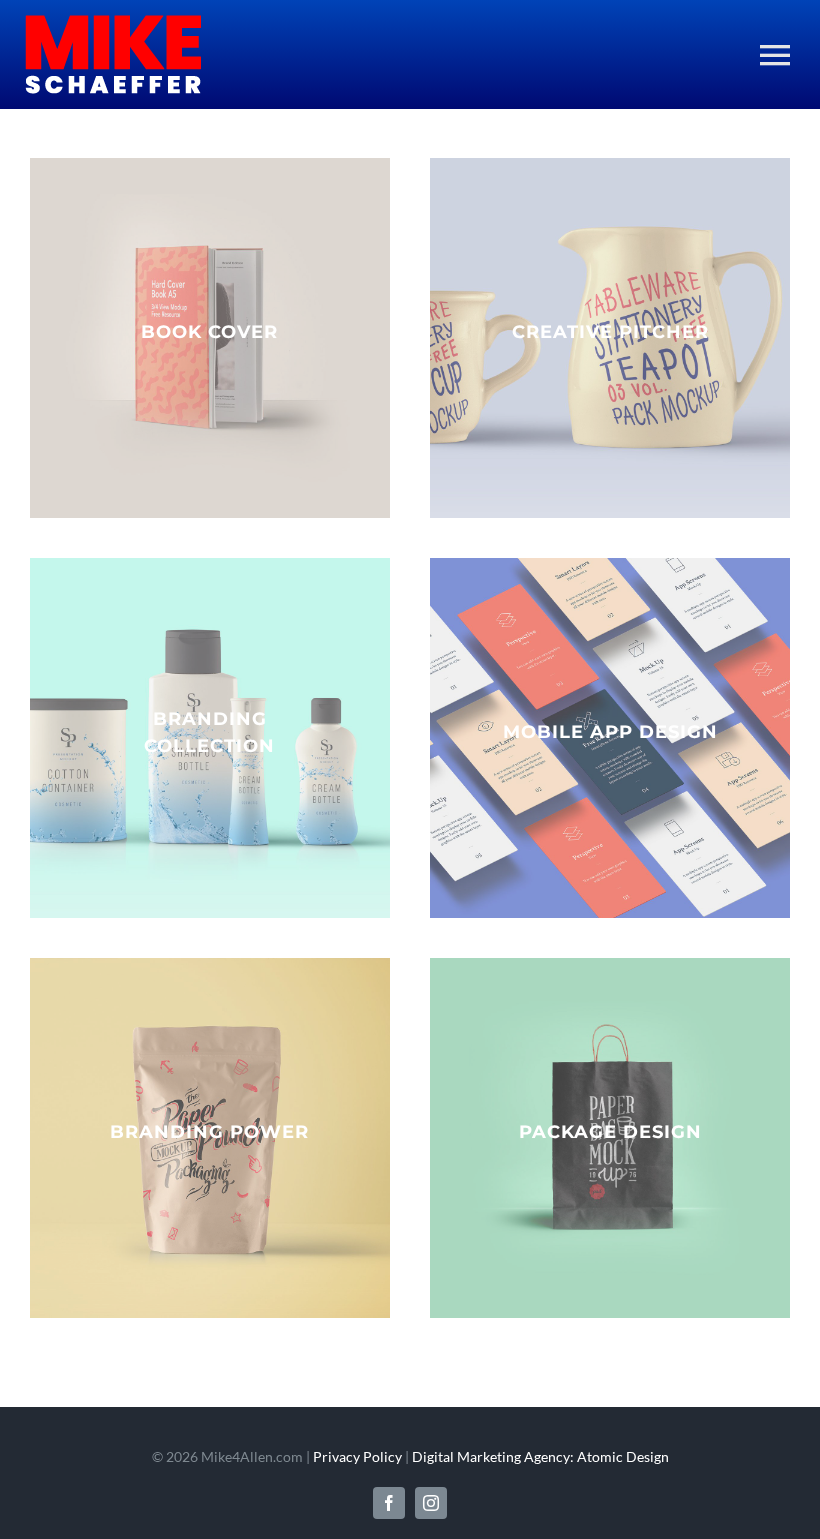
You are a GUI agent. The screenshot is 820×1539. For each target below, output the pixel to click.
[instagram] (431, 1503)
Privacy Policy (357, 1456)
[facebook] (389, 1503)
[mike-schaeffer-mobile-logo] (113, 22)
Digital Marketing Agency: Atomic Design (540, 1456)
